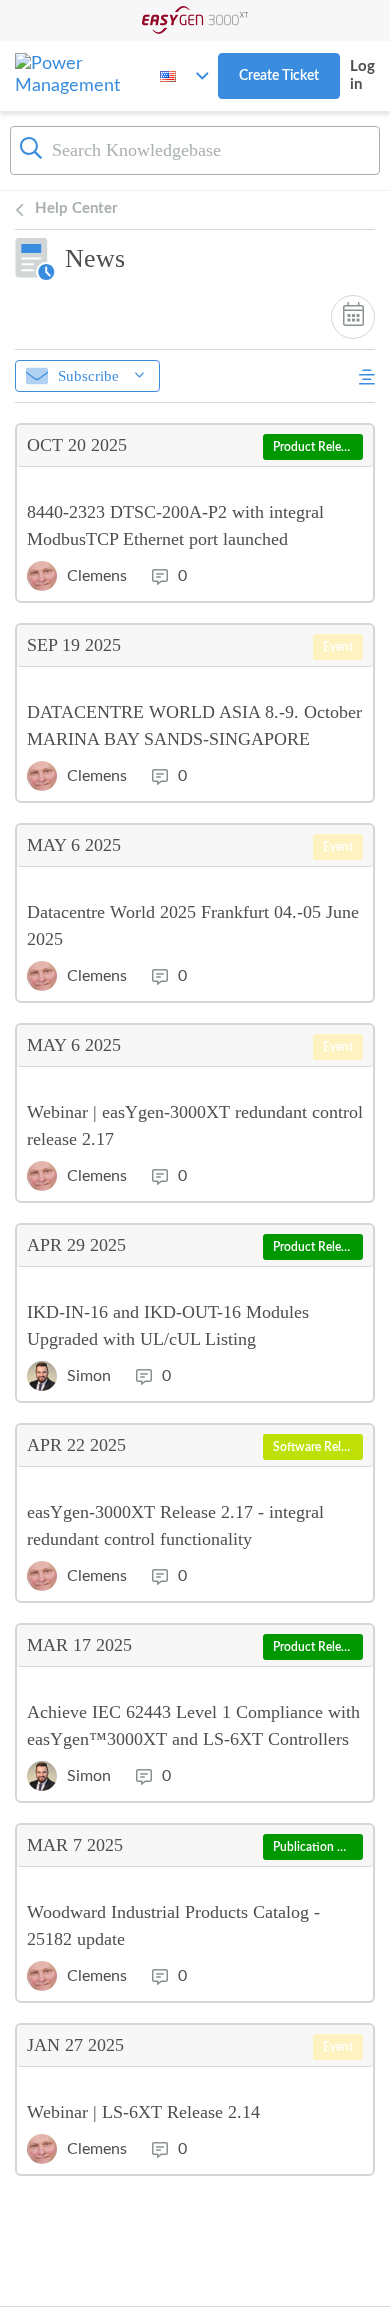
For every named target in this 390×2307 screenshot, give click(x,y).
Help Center (76, 208)
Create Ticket (279, 76)
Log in (362, 75)
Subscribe (88, 376)
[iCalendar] (353, 317)
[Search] (31, 148)
